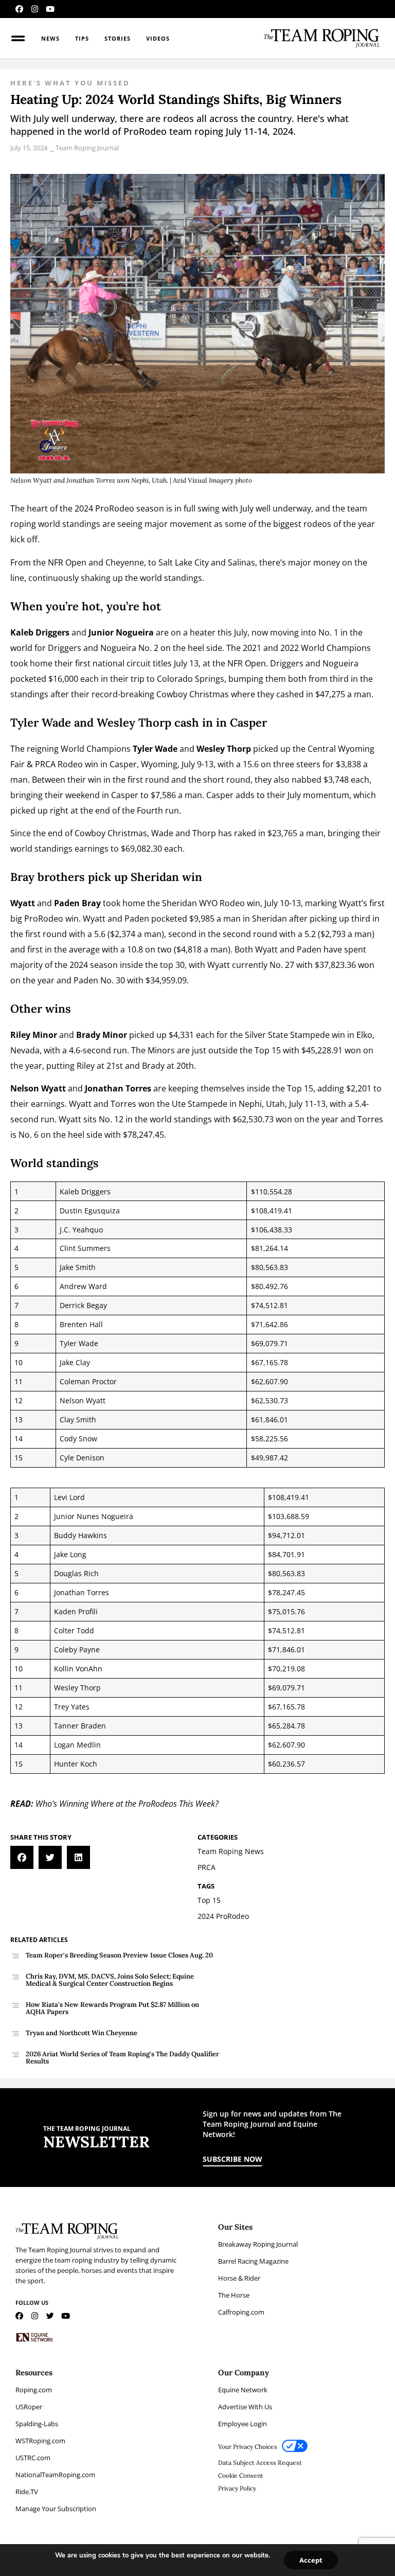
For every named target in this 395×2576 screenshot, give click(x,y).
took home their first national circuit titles (91, 663)
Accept (311, 2560)
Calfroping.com (241, 2312)
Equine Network (243, 2390)
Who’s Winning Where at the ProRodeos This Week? (127, 1804)
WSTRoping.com (40, 2441)
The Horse (234, 2295)
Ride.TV (27, 2492)
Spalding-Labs (37, 2424)
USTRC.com (33, 2458)
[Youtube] (50, 9)
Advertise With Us (245, 2407)
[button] (22, 1857)
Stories (118, 38)
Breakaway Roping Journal (258, 2244)
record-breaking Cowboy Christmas (161, 694)
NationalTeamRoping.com (55, 2475)
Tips (82, 38)
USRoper (29, 2407)
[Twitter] (50, 2316)
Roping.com (34, 2390)
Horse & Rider (239, 2278)
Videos (158, 38)
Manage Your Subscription (56, 2509)
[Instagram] (35, 9)
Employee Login (243, 2424)
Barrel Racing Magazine (253, 2261)
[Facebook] (19, 9)
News (50, 38)
